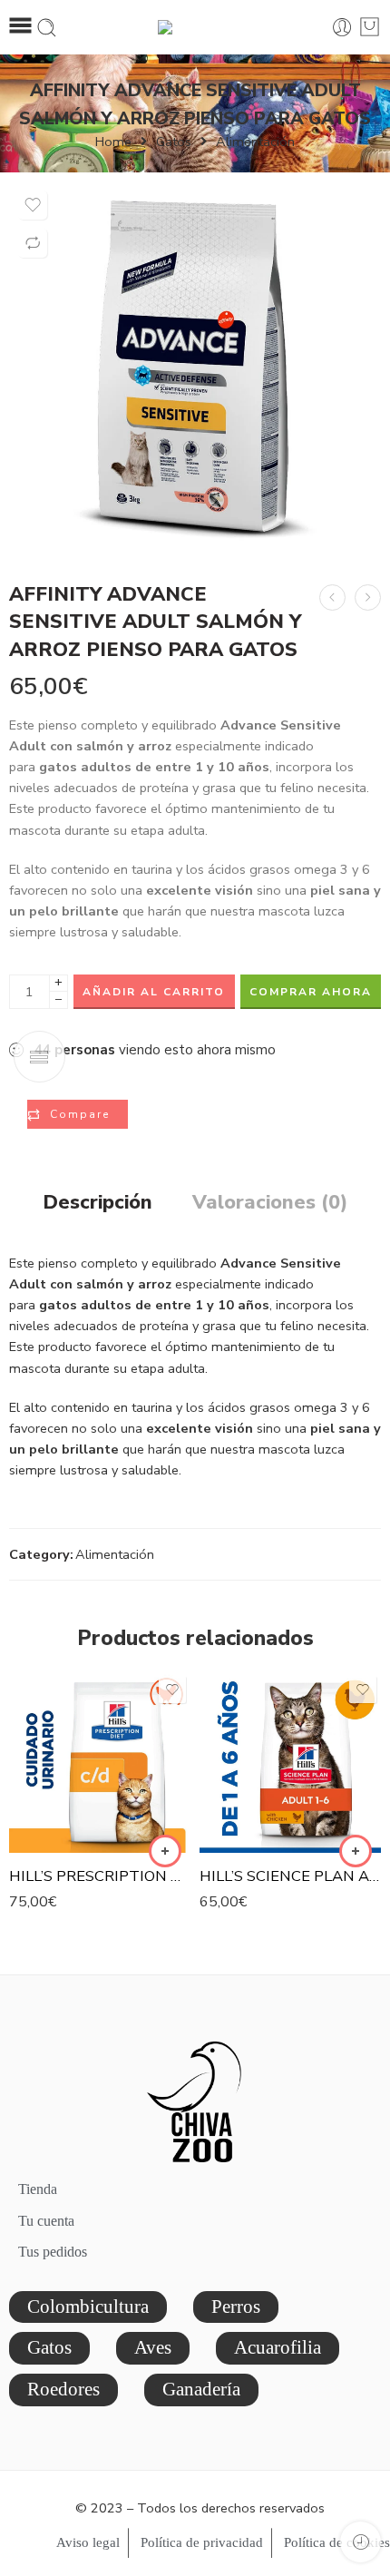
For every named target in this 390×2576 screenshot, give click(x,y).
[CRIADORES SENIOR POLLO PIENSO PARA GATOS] (332, 597)
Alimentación (255, 142)
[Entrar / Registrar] (342, 28)
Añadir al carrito (154, 992)
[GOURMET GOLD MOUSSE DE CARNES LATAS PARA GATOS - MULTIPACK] (368, 597)
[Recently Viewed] (361, 2542)
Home (113, 142)
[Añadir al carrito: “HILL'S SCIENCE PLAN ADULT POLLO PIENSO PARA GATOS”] (356, 1851)
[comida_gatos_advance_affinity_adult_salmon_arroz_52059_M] (195, 367)
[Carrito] (370, 27)
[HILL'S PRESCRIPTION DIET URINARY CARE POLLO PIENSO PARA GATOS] (100, 1762)
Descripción (97, 1203)
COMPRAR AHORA (311, 992)
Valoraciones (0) (270, 1203)
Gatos (174, 142)
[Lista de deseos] (33, 205)
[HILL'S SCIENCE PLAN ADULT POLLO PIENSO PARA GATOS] (290, 1762)
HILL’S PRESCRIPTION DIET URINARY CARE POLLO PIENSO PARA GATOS (100, 1876)
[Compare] (33, 243)
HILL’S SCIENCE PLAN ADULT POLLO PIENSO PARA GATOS (290, 1876)
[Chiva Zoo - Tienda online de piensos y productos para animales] (195, 27)
